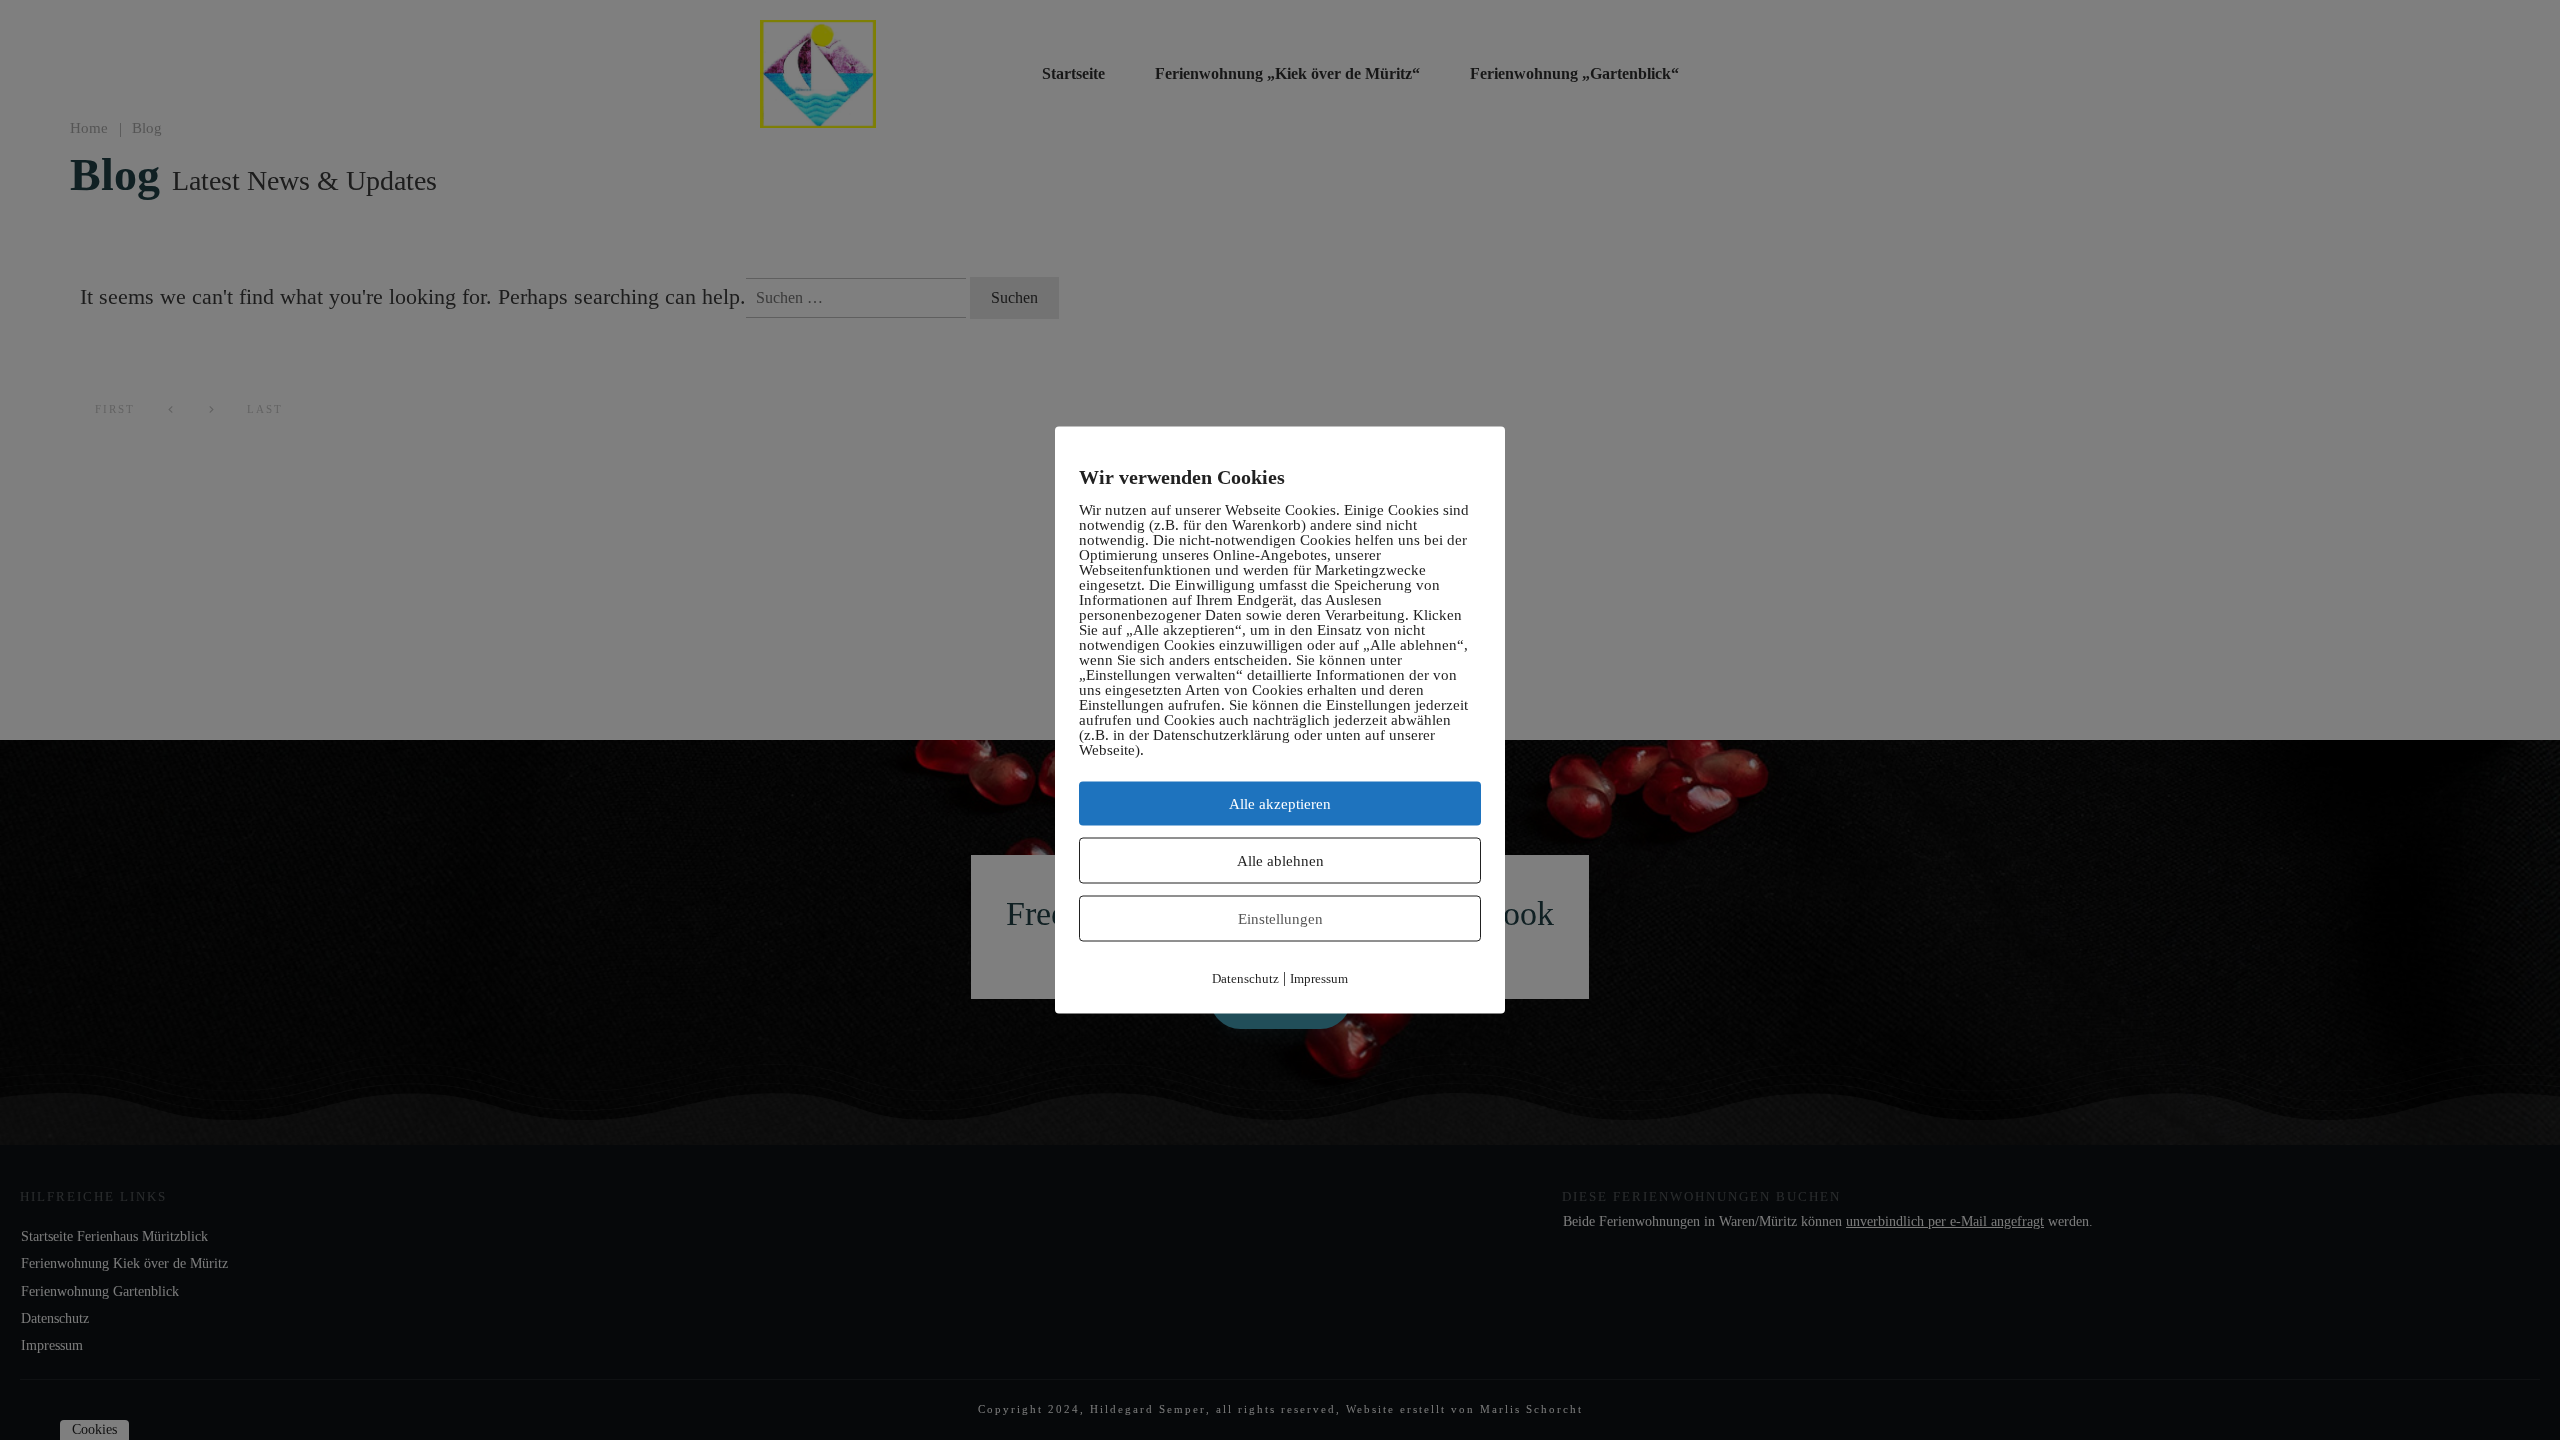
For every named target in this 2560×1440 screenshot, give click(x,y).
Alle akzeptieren (1280, 804)
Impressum (1319, 978)
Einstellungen (1280, 919)
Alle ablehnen (1280, 861)
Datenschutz (1245, 978)
